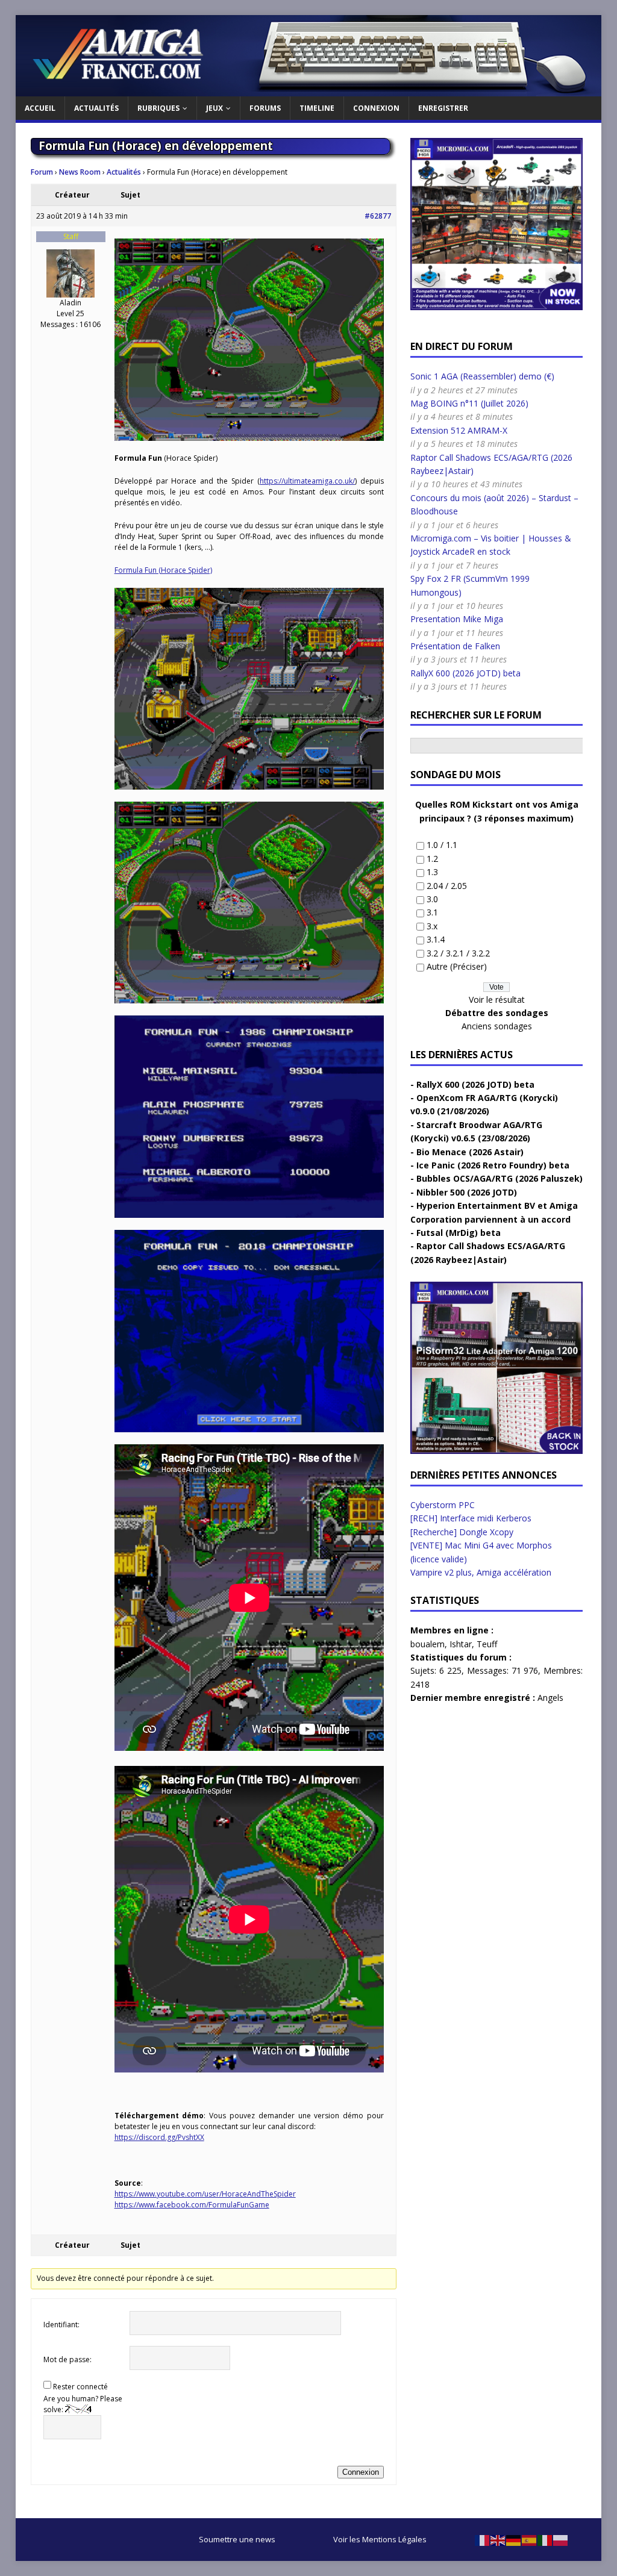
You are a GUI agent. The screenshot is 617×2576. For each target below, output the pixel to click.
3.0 (432, 899)
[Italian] (545, 2539)
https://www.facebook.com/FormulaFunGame (192, 2205)
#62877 (378, 216)
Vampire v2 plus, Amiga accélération (481, 1572)
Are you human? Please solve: (83, 2404)
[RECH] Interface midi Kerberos (471, 1518)
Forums (265, 108)
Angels (550, 1698)
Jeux (215, 108)
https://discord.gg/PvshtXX (159, 2137)
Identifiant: (61, 2325)
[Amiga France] (309, 89)
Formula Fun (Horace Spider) (163, 570)
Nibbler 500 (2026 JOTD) (467, 1192)
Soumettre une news (237, 2539)
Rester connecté (80, 2387)
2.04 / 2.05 (447, 886)
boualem (428, 1644)
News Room (80, 172)
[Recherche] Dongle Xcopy (462, 1532)
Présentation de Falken (455, 646)
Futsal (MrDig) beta (459, 1233)
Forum (42, 172)
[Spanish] (530, 2539)
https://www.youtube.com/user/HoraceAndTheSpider (205, 2194)
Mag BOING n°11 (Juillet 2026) (469, 403)
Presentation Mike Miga (457, 619)
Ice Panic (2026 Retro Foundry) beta (493, 1165)
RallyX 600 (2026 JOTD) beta (465, 673)
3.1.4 (436, 939)
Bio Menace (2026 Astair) (470, 1152)
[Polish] (561, 2539)
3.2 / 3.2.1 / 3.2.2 (458, 953)
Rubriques (158, 108)
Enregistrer (443, 108)
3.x (432, 926)
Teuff (487, 1644)
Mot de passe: (67, 2359)
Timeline (317, 108)
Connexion (376, 108)
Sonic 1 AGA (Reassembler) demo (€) (482, 376)
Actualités (96, 108)
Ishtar (461, 1644)
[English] (498, 2539)
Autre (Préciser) (457, 966)
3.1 (432, 912)
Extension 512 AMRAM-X (459, 430)
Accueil (40, 108)
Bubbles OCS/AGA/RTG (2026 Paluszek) (500, 1178)
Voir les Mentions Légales (380, 2539)
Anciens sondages (497, 1026)
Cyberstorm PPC (443, 1505)
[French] (483, 2539)
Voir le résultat (497, 1000)
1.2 (432, 859)
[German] (514, 2539)
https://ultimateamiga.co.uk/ (307, 481)
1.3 (432, 872)
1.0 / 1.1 (442, 845)
